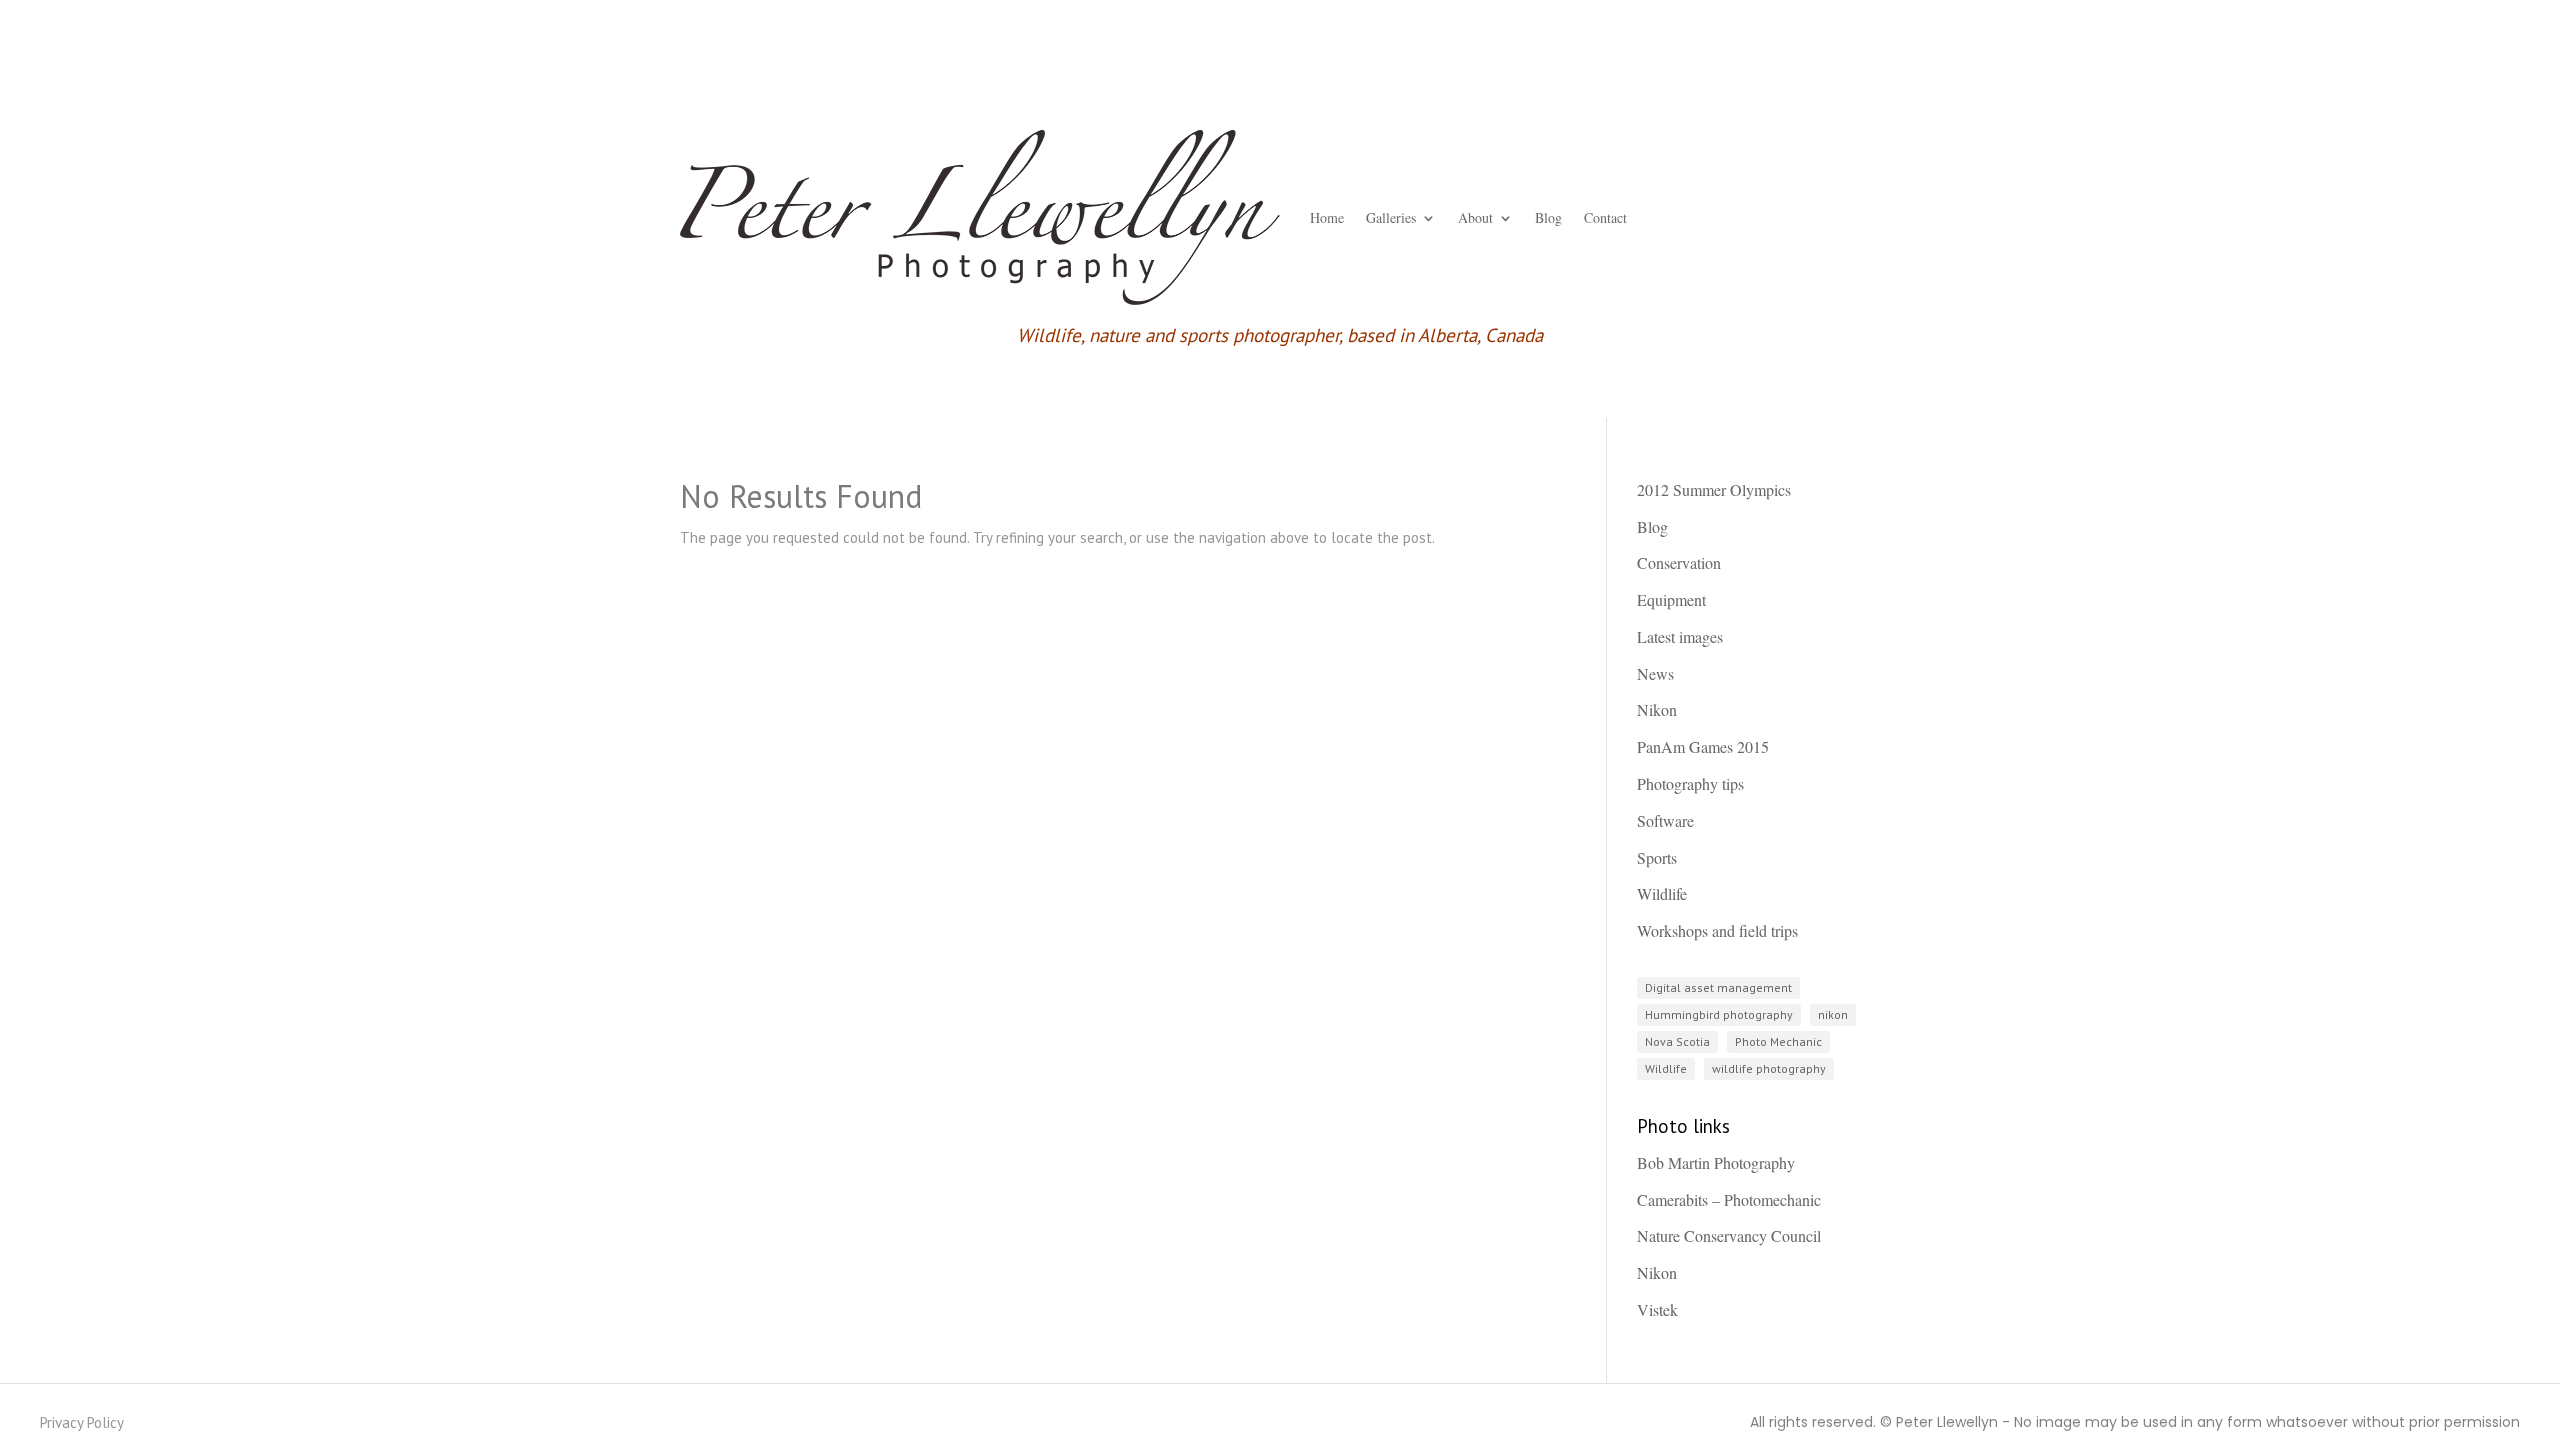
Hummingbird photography (1719, 1014)
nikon (1833, 1014)
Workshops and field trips (1717, 930)
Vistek (1657, 1309)
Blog (1548, 217)
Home (1327, 217)
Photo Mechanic (1778, 1041)
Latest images (1680, 636)
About (1475, 217)
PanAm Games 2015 (1703, 746)
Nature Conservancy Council (1729, 1235)
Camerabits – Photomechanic (1729, 1199)
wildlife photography (1769, 1068)
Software (1665, 820)
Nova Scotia (1677, 1041)
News (1655, 673)
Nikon (1657, 709)
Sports (1657, 857)
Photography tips (1690, 783)
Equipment (1671, 599)
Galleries (1391, 217)
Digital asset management (1718, 987)
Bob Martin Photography (1716, 1162)
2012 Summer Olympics (1714, 489)
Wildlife (1662, 893)
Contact (1605, 217)
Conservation (1679, 562)
